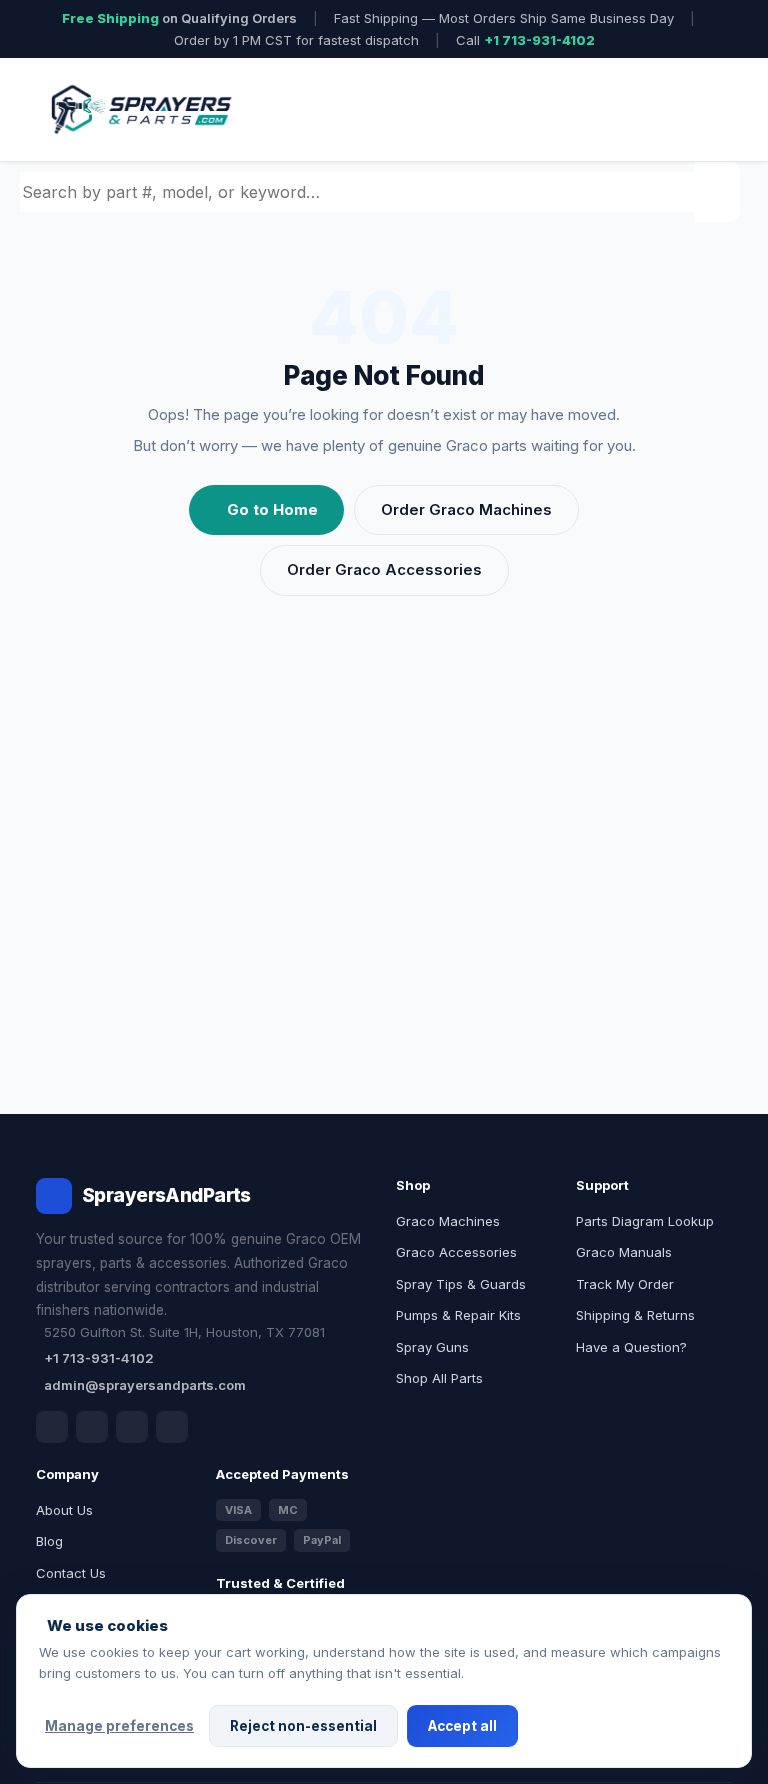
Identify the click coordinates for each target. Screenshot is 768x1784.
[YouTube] (172, 1427)
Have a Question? (631, 1347)
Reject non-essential (303, 1726)
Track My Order (625, 1284)
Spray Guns (432, 1347)
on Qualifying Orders (179, 18)
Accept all (462, 1726)
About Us (64, 1510)
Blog (49, 1541)
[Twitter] (132, 1427)
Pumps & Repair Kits (458, 1315)
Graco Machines (448, 1221)
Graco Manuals (624, 1252)
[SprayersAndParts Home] (140, 109)
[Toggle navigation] (693, 110)
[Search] (720, 192)
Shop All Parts (439, 1378)
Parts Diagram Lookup (645, 1221)
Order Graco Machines (466, 509)
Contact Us (71, 1573)
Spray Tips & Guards (461, 1284)
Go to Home (272, 509)
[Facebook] (52, 1427)
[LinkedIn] (92, 1427)
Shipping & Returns (635, 1315)
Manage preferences (119, 1726)
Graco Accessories (456, 1252)
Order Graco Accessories (384, 569)
